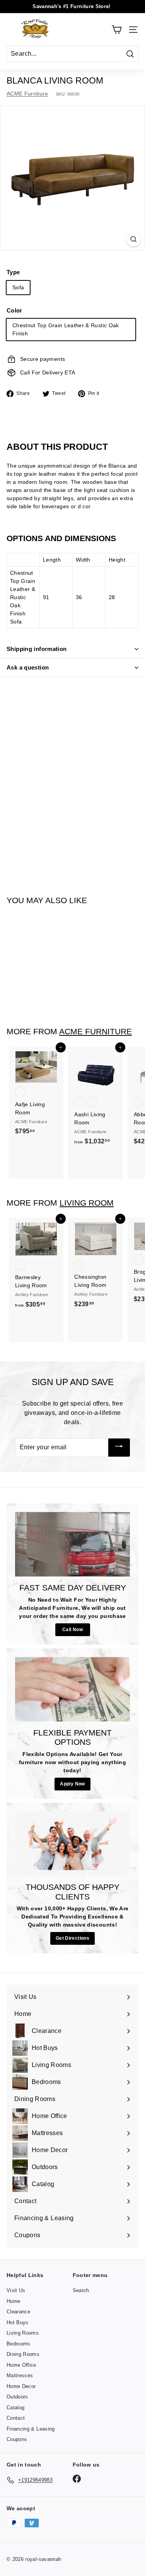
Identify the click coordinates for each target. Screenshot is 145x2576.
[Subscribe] (119, 1448)
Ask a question (28, 667)
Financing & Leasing (31, 2429)
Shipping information (37, 649)
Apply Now (72, 1784)
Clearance (18, 2312)
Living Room (87, 1203)
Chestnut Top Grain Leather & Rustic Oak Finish (66, 329)
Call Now (72, 1630)
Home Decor (21, 2386)
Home (13, 2301)
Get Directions (72, 1938)
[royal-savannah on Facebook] (77, 2479)
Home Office (21, 2365)
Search (81, 2290)
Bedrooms (19, 2344)
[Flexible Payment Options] (72, 1689)
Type (13, 272)
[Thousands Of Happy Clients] (72, 1844)
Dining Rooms (23, 2354)
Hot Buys (18, 2322)
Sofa (18, 287)
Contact (16, 2418)
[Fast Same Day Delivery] (72, 1544)
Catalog (15, 2408)
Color (14, 310)
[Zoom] (134, 239)
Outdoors (17, 2397)
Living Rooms (23, 2333)
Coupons (17, 2439)
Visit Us (16, 2290)
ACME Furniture (27, 94)
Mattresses (20, 2375)
